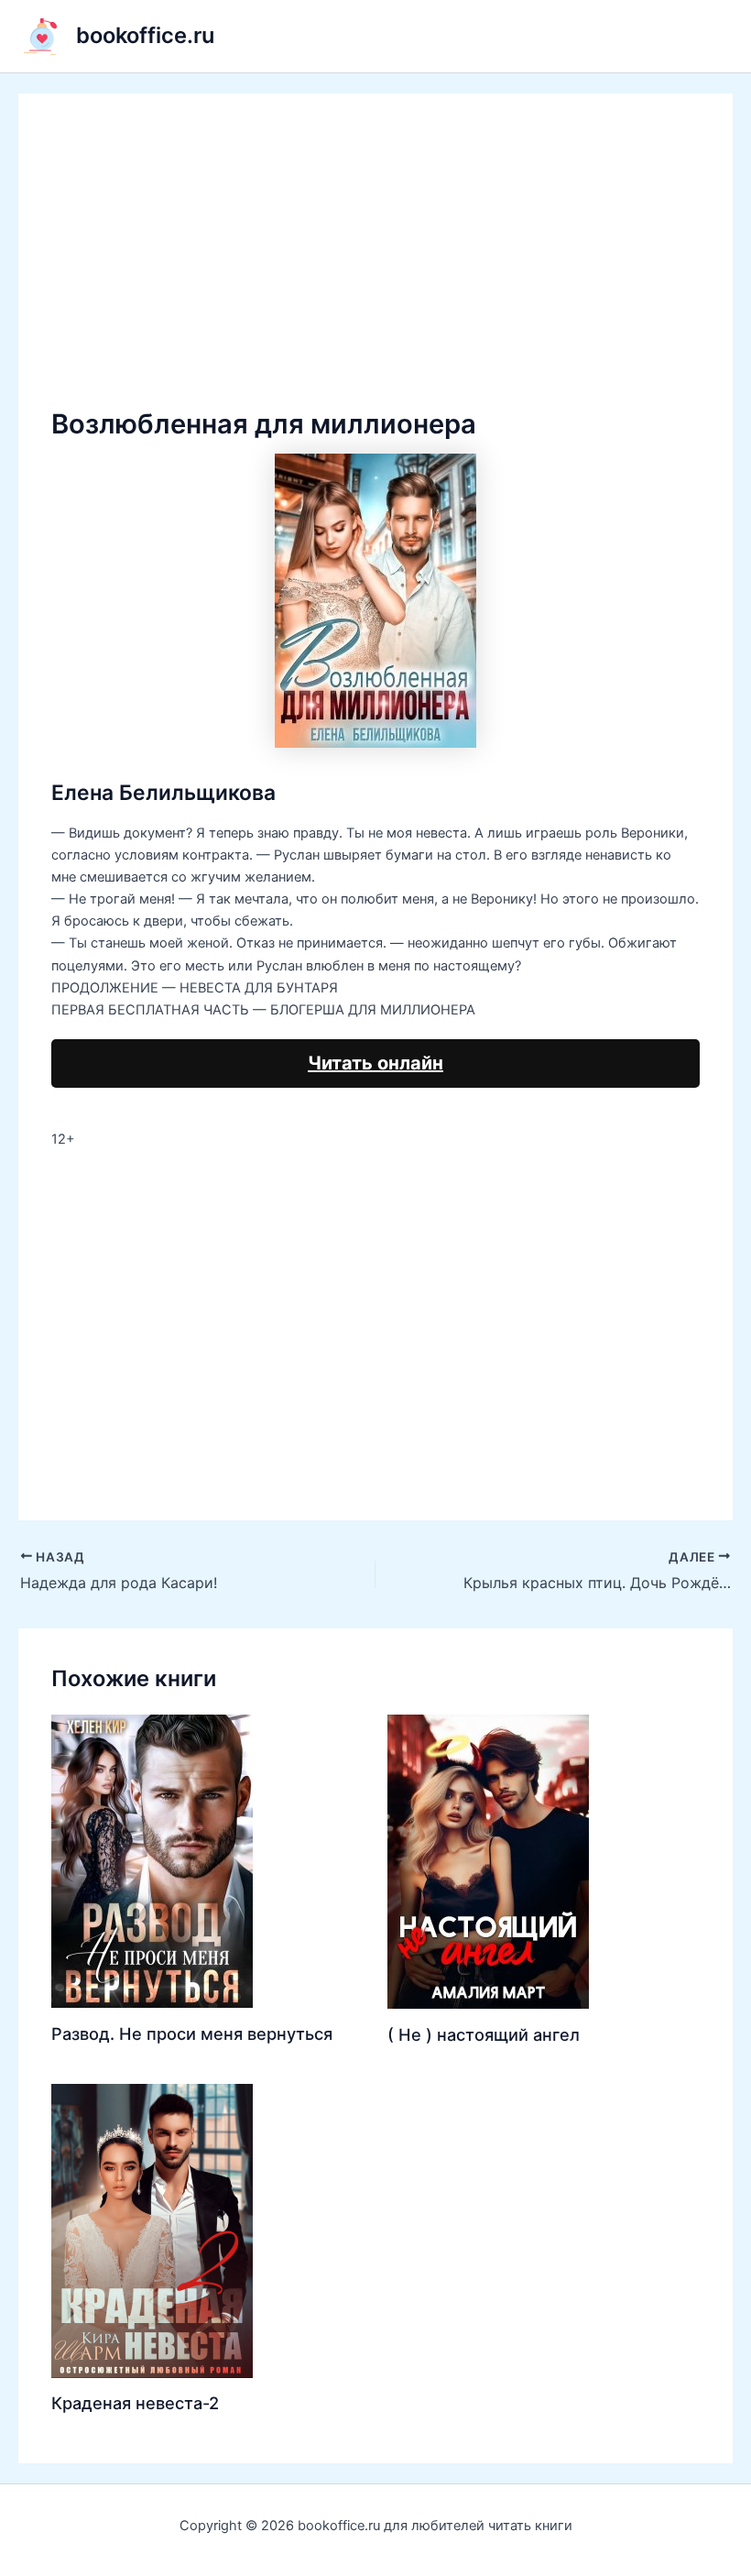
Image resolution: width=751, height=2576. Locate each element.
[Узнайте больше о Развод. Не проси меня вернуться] (152, 1860)
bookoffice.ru (145, 35)
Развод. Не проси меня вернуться (192, 2033)
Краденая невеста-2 (135, 2403)
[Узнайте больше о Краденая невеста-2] (152, 2230)
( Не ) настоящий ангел (484, 2034)
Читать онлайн (375, 1063)
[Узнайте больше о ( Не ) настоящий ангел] (488, 1861)
